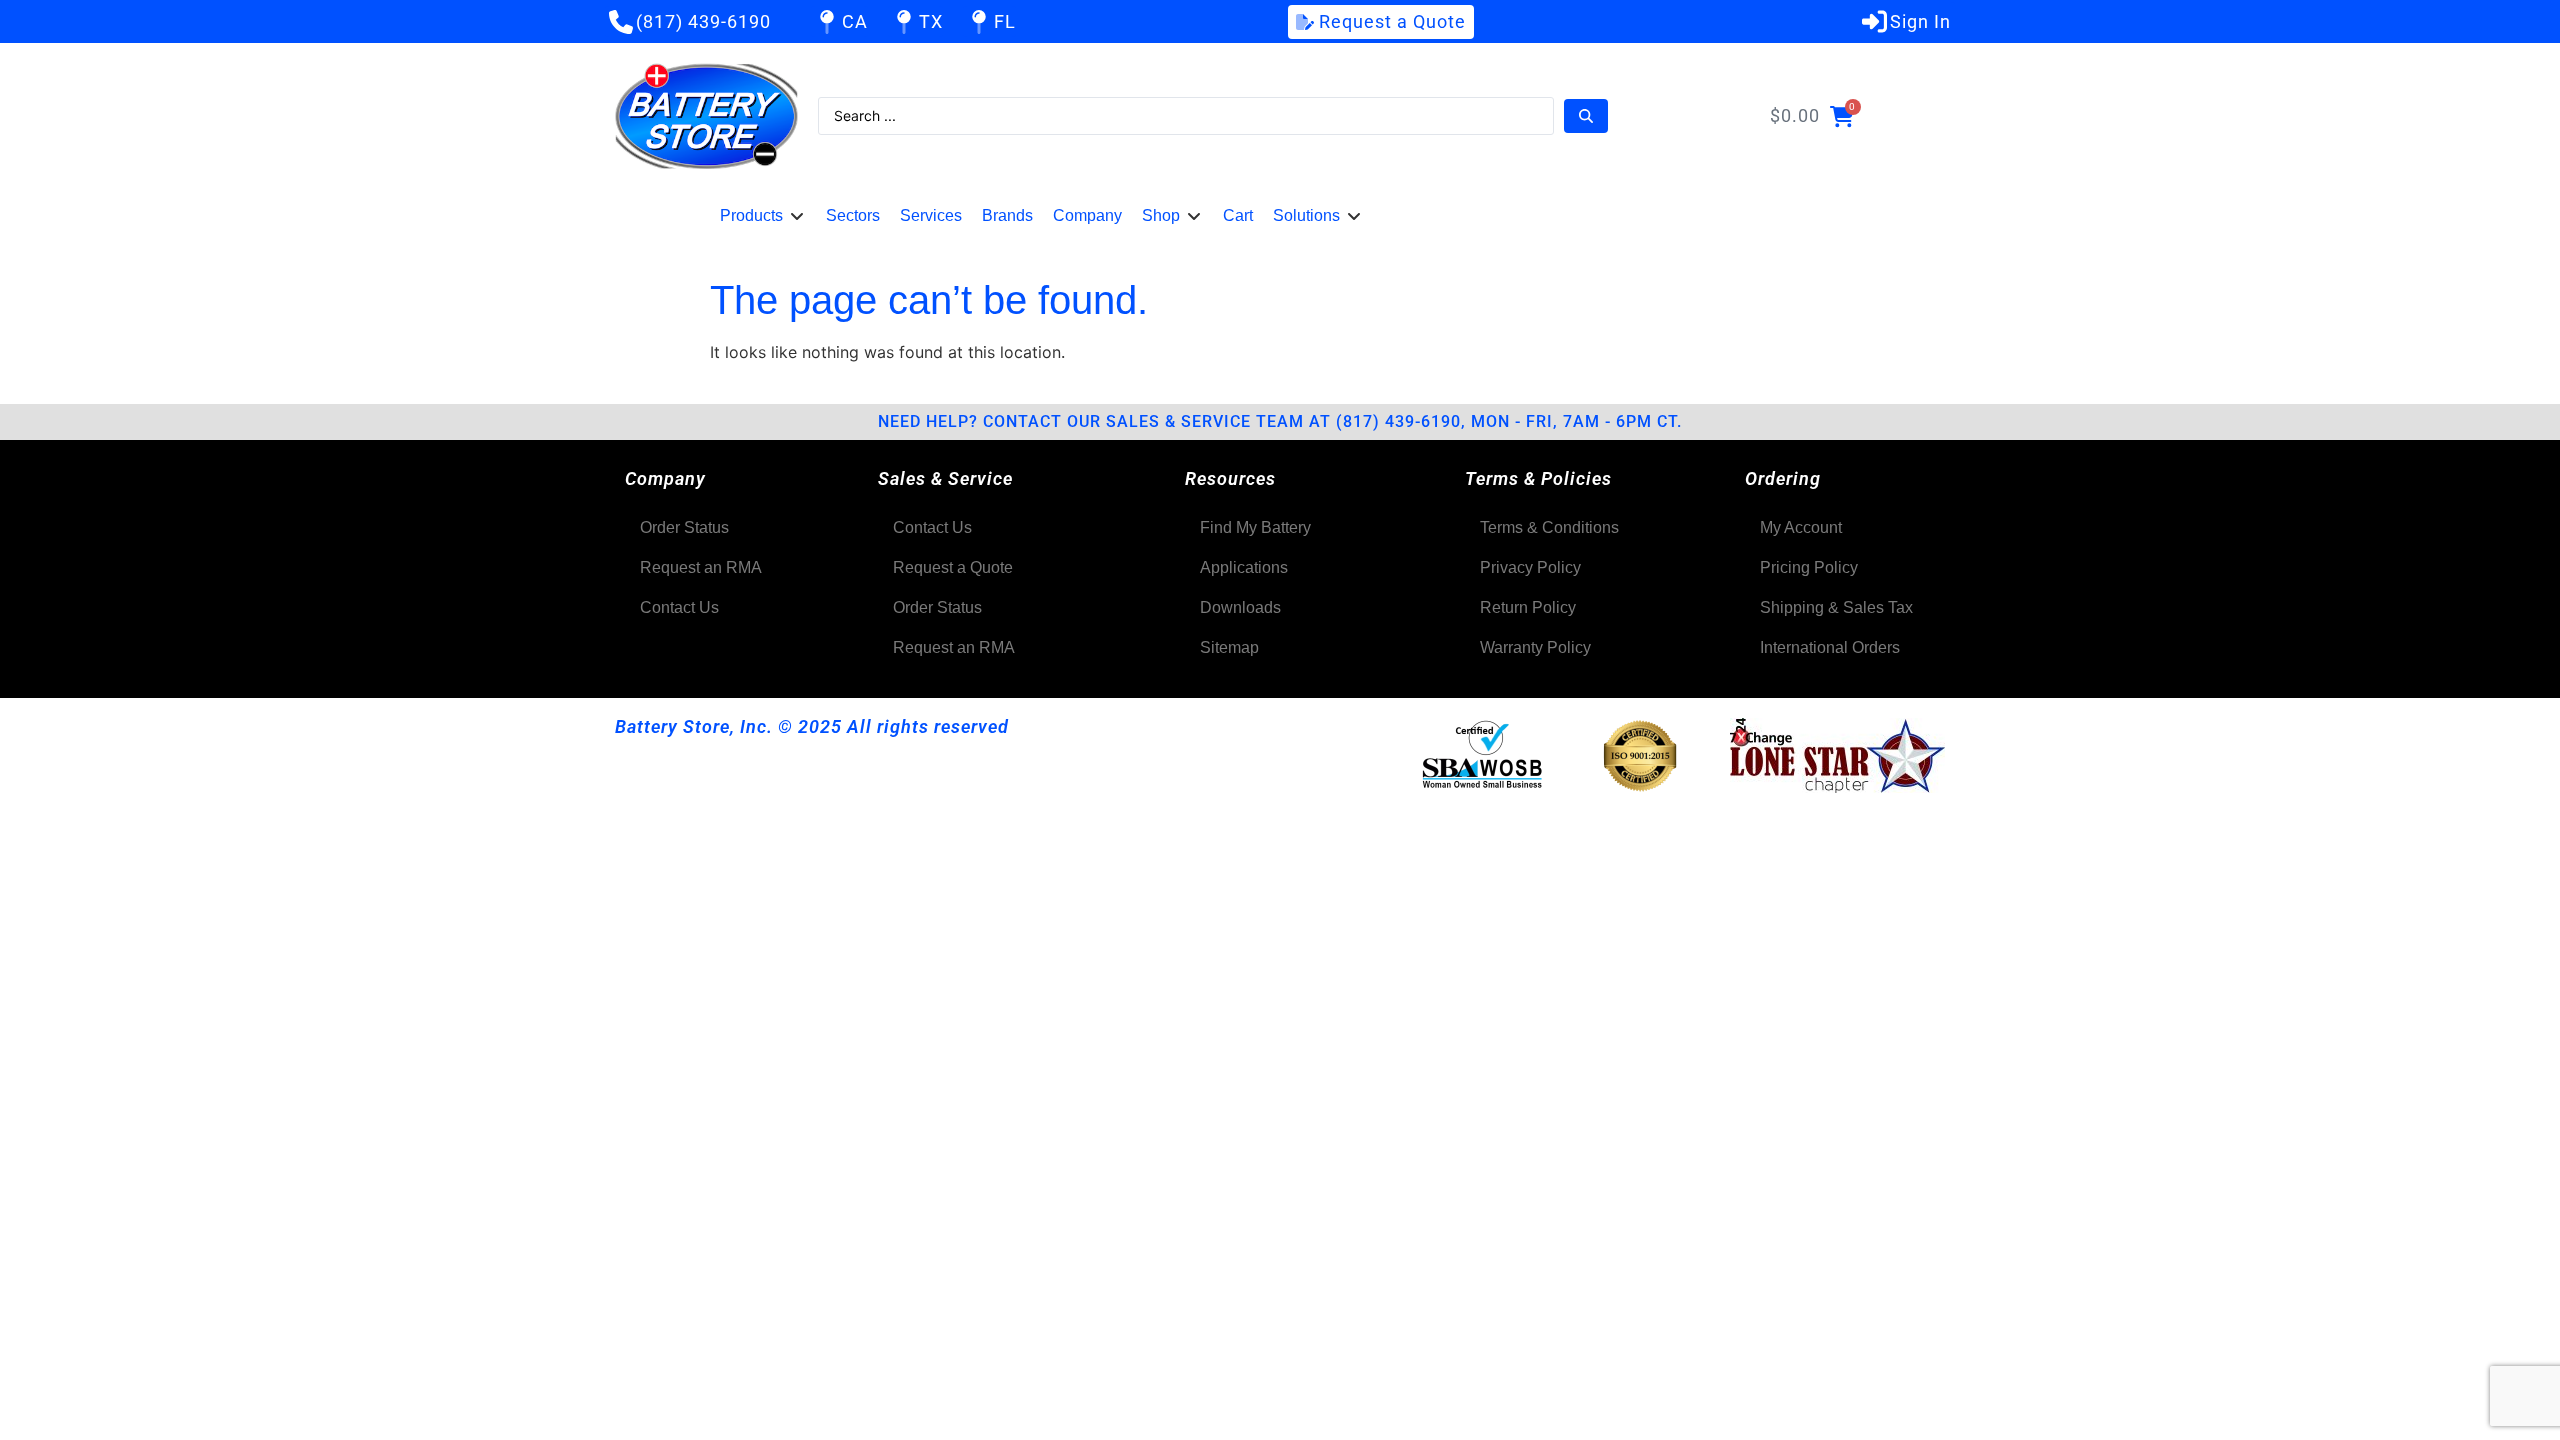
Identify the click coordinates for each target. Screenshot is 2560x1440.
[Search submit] (1586, 116)
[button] (763, 216)
